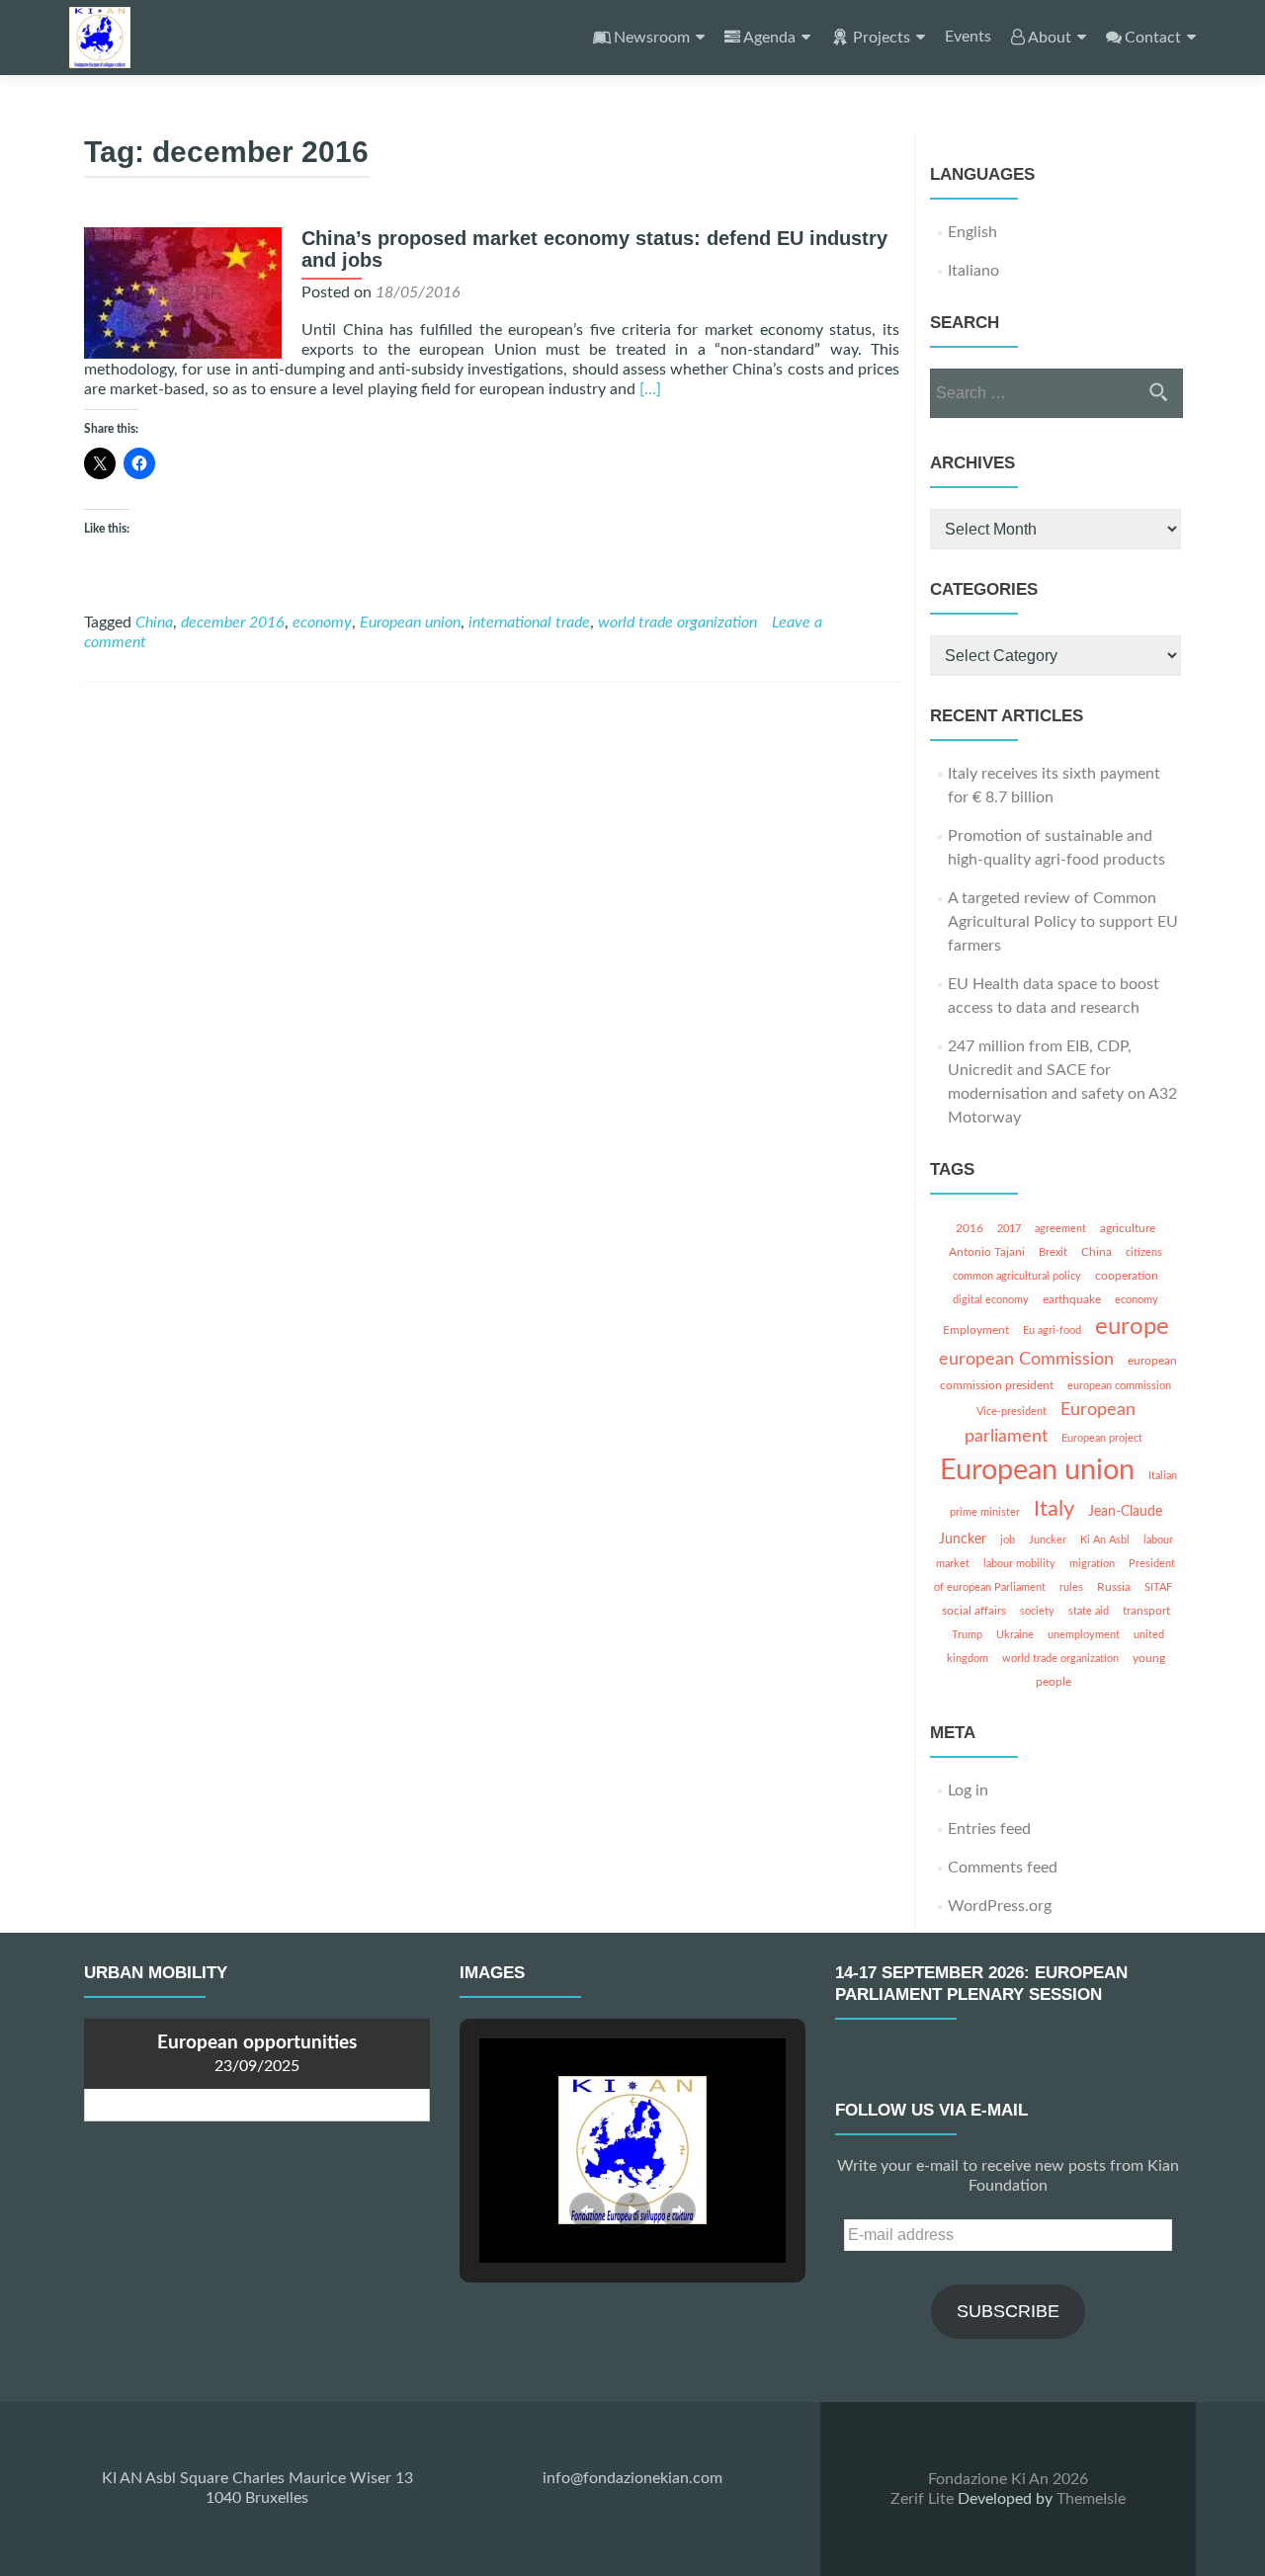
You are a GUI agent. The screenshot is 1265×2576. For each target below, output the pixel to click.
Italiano (973, 271)
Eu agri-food (1052, 1330)
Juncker (1048, 1540)
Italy (1054, 1509)
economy (322, 623)
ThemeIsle (1091, 2499)
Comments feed (1003, 1868)
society (1037, 1611)
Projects (882, 38)
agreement (1060, 1229)
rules (1071, 1587)
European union (410, 623)
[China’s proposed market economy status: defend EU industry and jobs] (183, 292)
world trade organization (677, 623)
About (1050, 38)
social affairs (974, 1611)
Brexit (1053, 1252)
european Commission (1026, 1359)
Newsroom (652, 38)
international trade (529, 623)
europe (1132, 1327)
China (154, 623)
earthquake (1072, 1299)
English (972, 232)
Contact (1153, 38)
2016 (970, 1228)
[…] (650, 389)
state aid (1089, 1611)
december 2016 (233, 623)
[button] (587, 2210)
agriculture (1128, 1228)
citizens (1144, 1252)
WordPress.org (1000, 1906)
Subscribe (1008, 2311)
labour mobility (1019, 1564)
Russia (1114, 1587)
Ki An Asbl (1105, 1540)
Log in (968, 1790)
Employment (976, 1330)
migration (1092, 1564)
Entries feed (989, 1829)
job (1008, 1540)
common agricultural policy (1017, 1276)
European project (1102, 1438)
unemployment (1084, 1635)
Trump (967, 1635)
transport (1146, 1611)
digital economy (991, 1300)
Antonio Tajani (987, 1252)
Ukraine (1015, 1635)
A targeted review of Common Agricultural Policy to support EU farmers (1063, 922)
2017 (1009, 1229)
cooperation (1127, 1276)
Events (968, 37)
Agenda (769, 38)
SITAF (1158, 1587)
